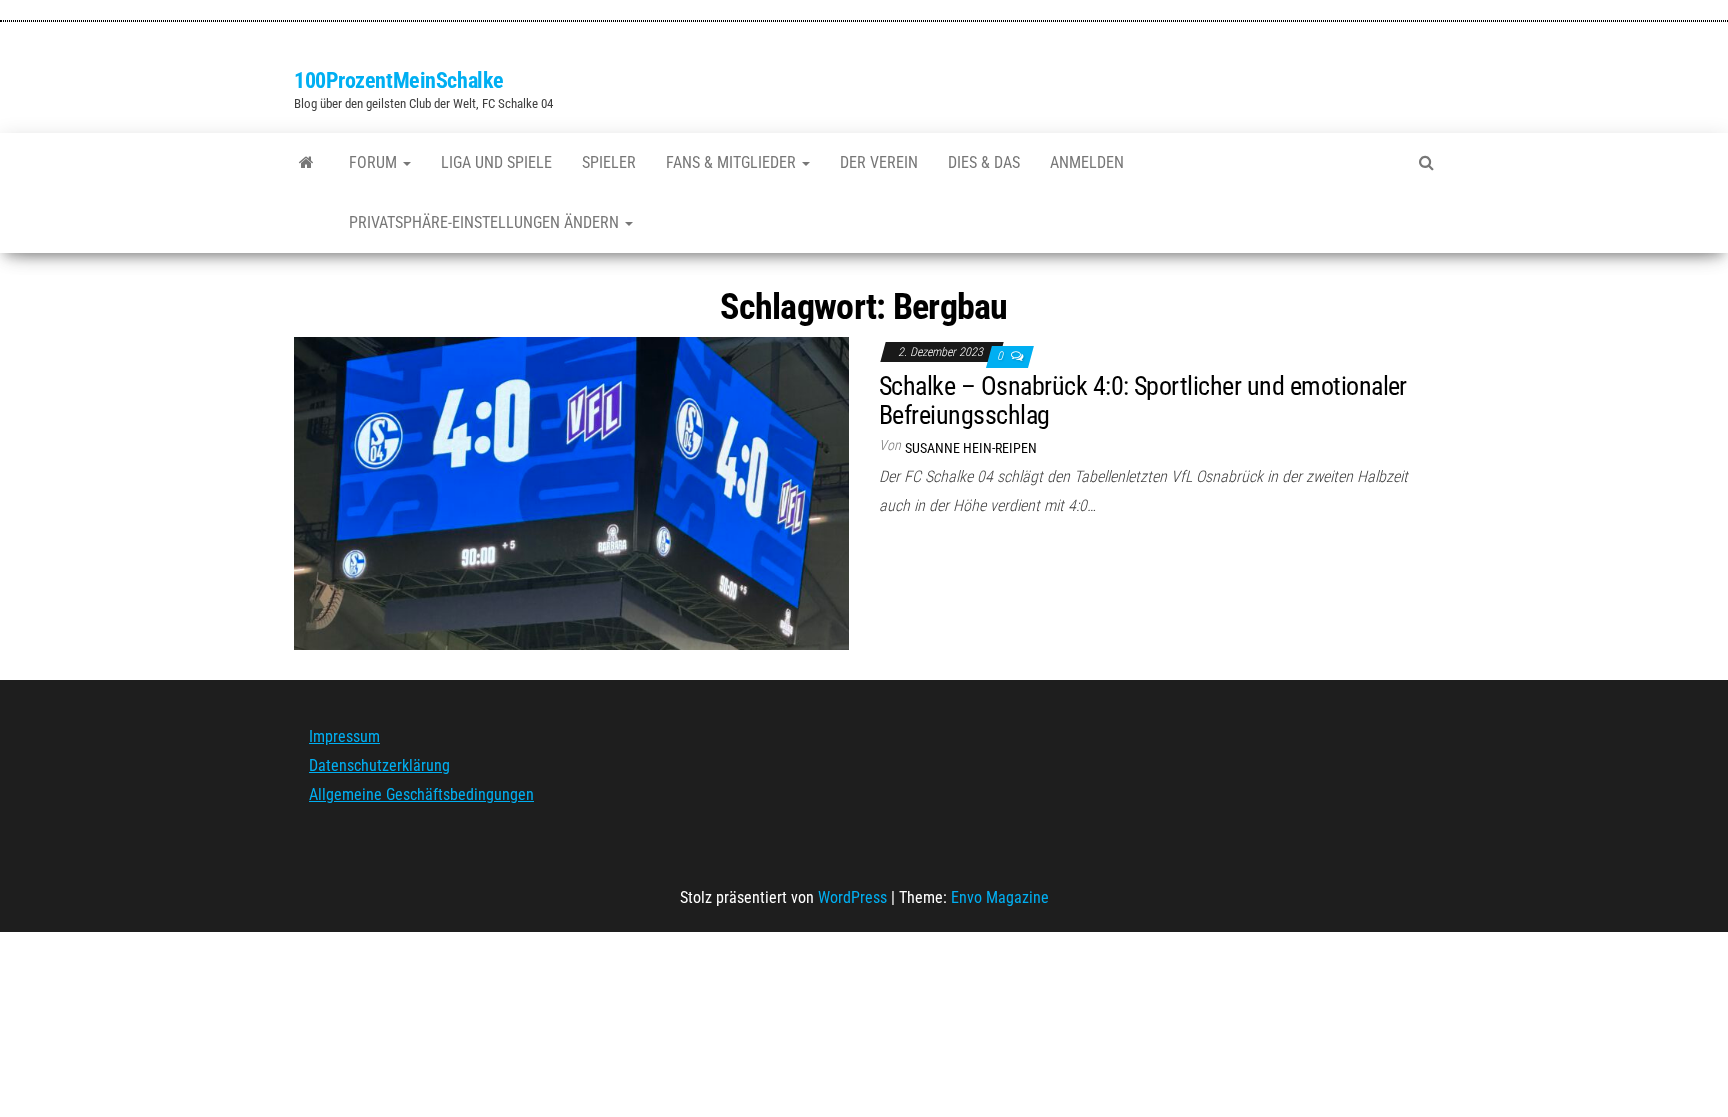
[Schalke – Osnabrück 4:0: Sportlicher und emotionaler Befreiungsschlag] (571, 492)
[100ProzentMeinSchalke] (306, 163)
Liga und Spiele (496, 162)
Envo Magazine (1000, 897)
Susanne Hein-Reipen (971, 448)
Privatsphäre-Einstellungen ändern (486, 222)
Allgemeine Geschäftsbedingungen (421, 794)
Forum (375, 162)
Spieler (609, 162)
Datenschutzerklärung (379, 765)
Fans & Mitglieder (733, 162)
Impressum (344, 736)
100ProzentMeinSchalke (399, 80)
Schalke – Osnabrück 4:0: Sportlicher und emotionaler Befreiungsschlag (1143, 400)
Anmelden (1087, 162)
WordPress (852, 897)
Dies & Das (984, 162)
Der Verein (879, 162)
